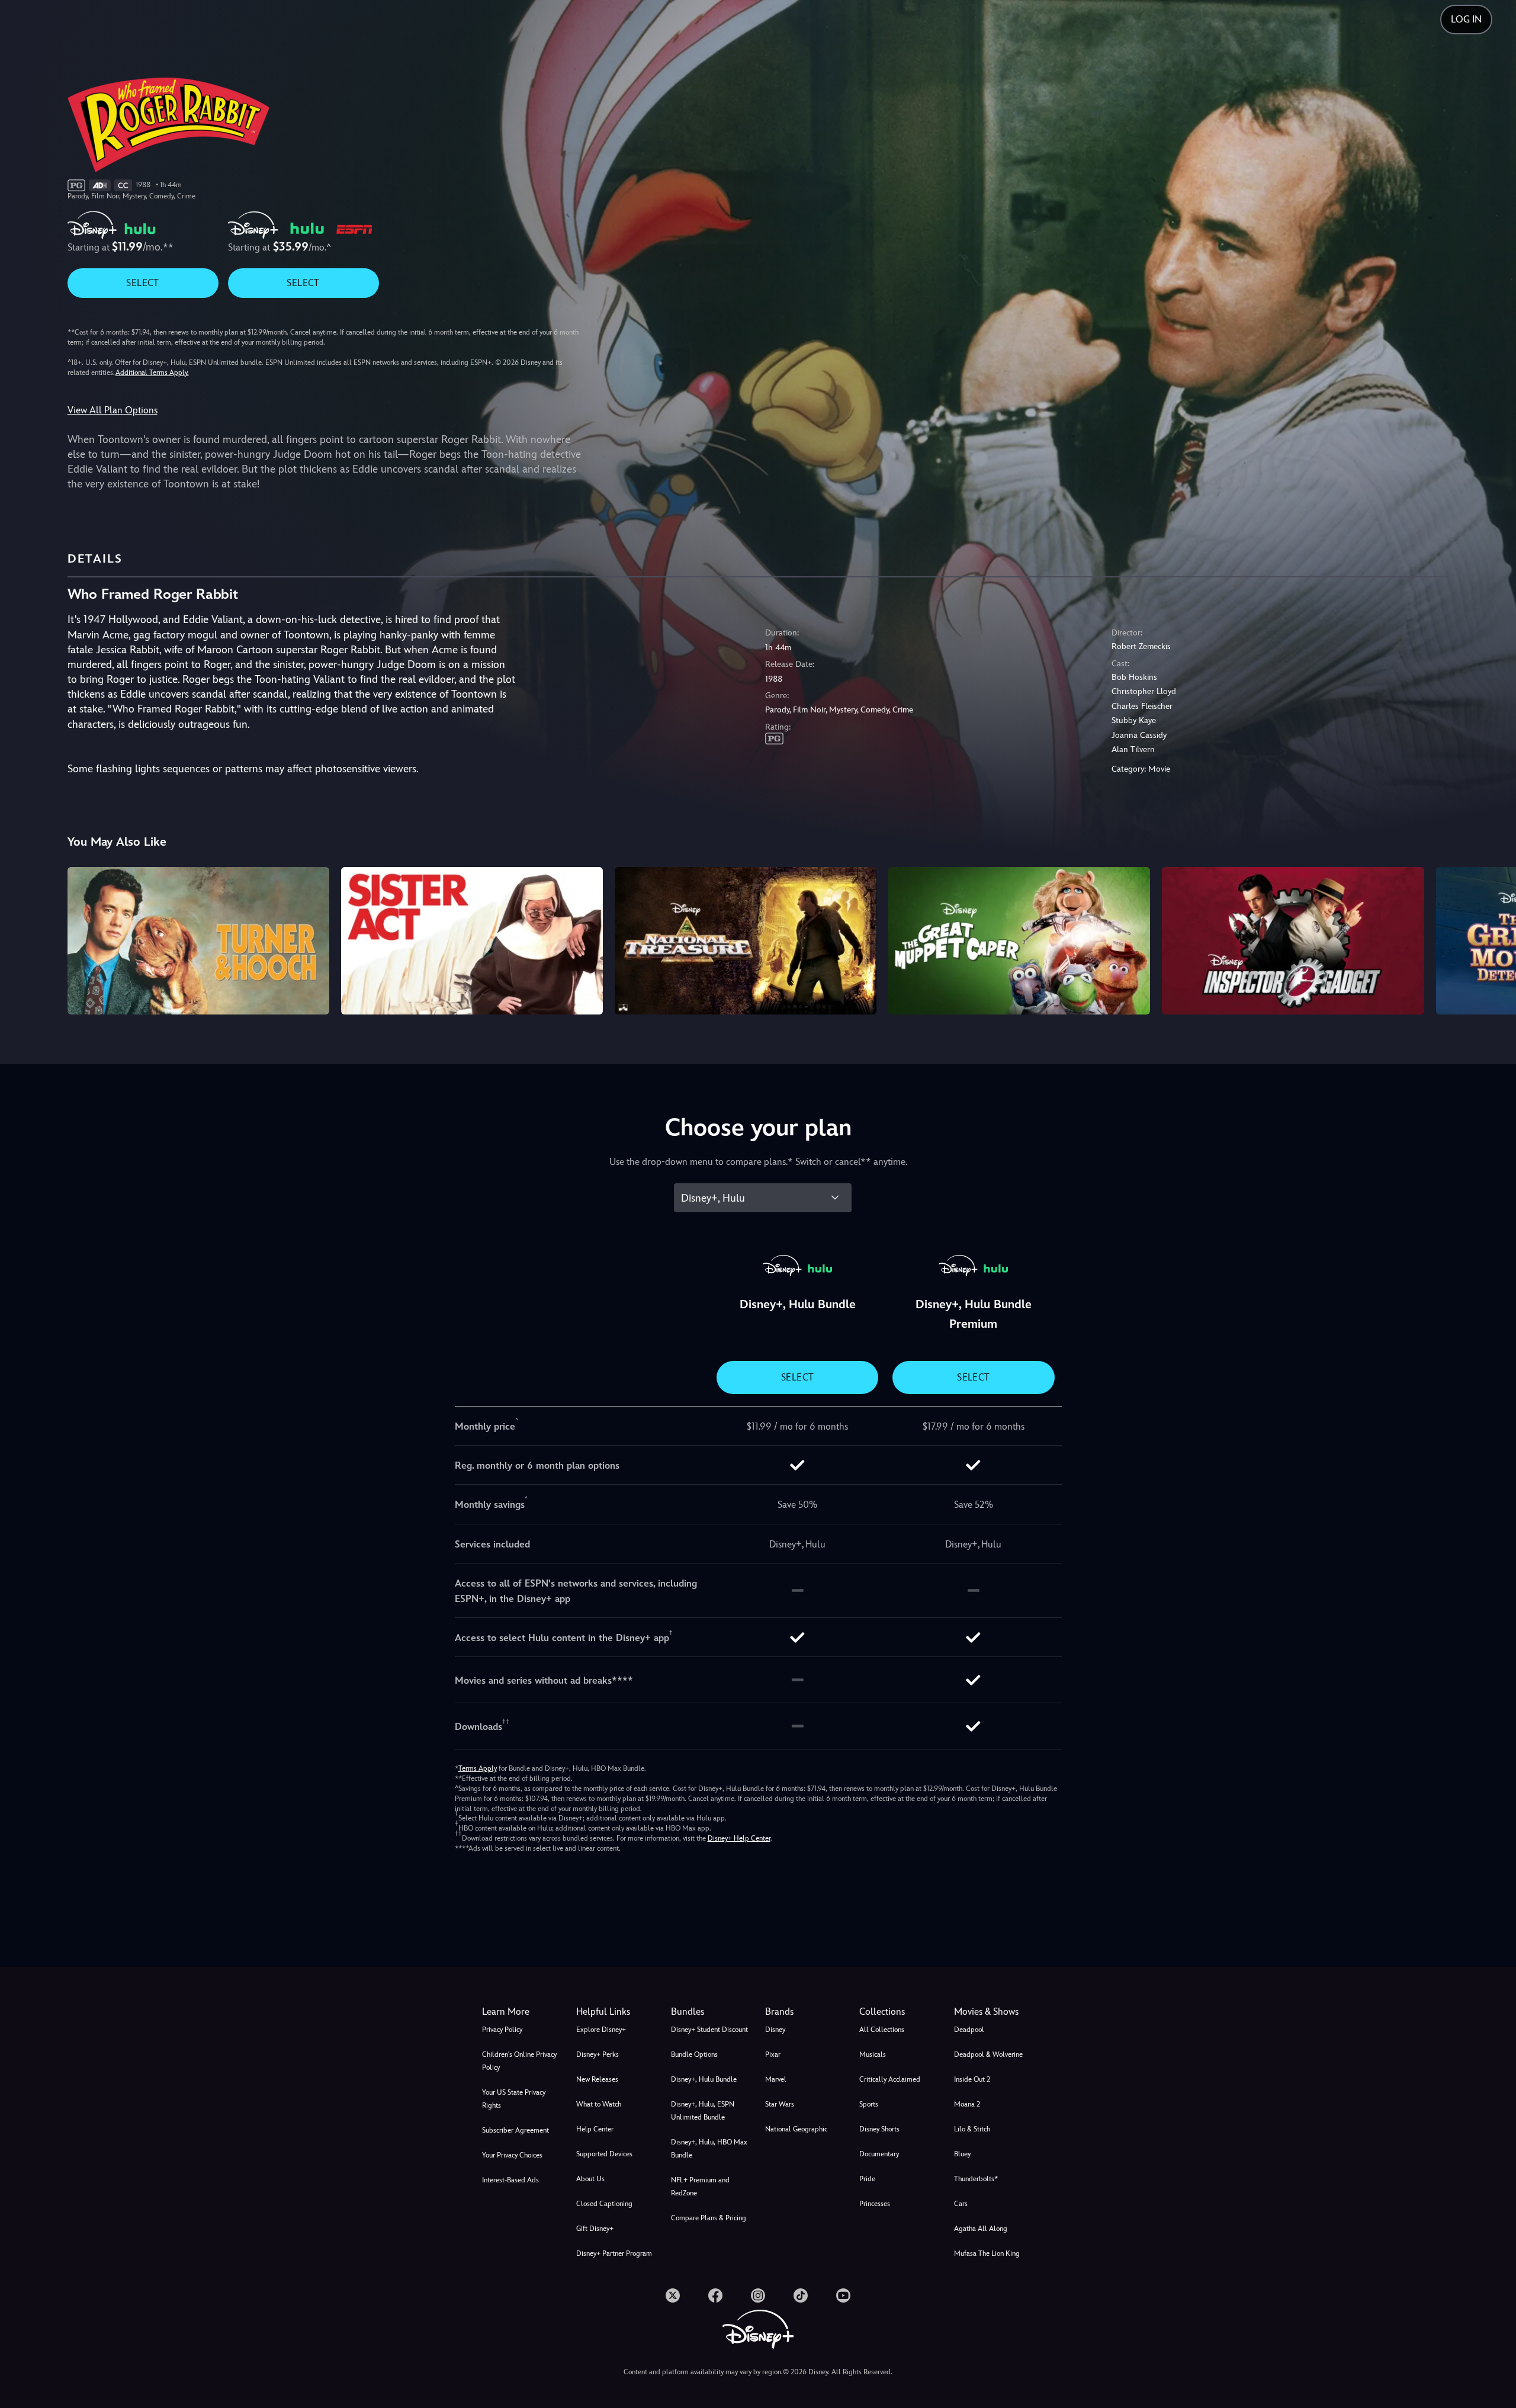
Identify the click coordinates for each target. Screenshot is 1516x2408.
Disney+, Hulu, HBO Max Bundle (709, 2149)
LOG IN (1466, 19)
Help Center (595, 2129)
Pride (867, 2179)
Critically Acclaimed (890, 2079)
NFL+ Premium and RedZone (700, 2187)
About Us (590, 2179)
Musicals (873, 2054)
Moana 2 (967, 2104)
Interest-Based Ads (510, 2180)
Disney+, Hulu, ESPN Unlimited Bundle (703, 2111)
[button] (616, 2012)
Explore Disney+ (601, 2030)
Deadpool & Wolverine (988, 2054)
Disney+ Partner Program (614, 2253)
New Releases (597, 2079)
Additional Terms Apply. (152, 373)
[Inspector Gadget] (1293, 940)
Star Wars (780, 2104)
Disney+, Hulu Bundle (704, 2079)
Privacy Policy (502, 2030)
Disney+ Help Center (739, 1838)
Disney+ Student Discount (709, 2030)
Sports (869, 2104)
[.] (673, 2295)
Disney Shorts (879, 2129)
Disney (775, 2030)
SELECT (142, 283)
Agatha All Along (981, 2229)
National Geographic (796, 2129)
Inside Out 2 (972, 2079)
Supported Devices (604, 2154)
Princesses (875, 2204)
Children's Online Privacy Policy (519, 2061)
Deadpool (969, 2030)
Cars (961, 2204)
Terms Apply (478, 1768)
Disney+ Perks (598, 2054)
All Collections (882, 2030)
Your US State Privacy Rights (514, 2099)
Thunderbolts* (976, 2179)
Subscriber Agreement (515, 2130)
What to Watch (599, 2104)
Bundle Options (694, 2054)
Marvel (776, 2079)
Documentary (879, 2154)
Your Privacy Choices (512, 2155)
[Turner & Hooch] (198, 940)
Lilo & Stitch (972, 2129)
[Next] (1493, 939)
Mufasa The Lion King (987, 2253)
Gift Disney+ (595, 2229)
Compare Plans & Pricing (709, 2218)
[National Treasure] (746, 940)
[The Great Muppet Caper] (1019, 940)
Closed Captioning (604, 2204)
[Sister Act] (472, 940)
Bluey (962, 2154)
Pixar (773, 2054)
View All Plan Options (113, 410)
